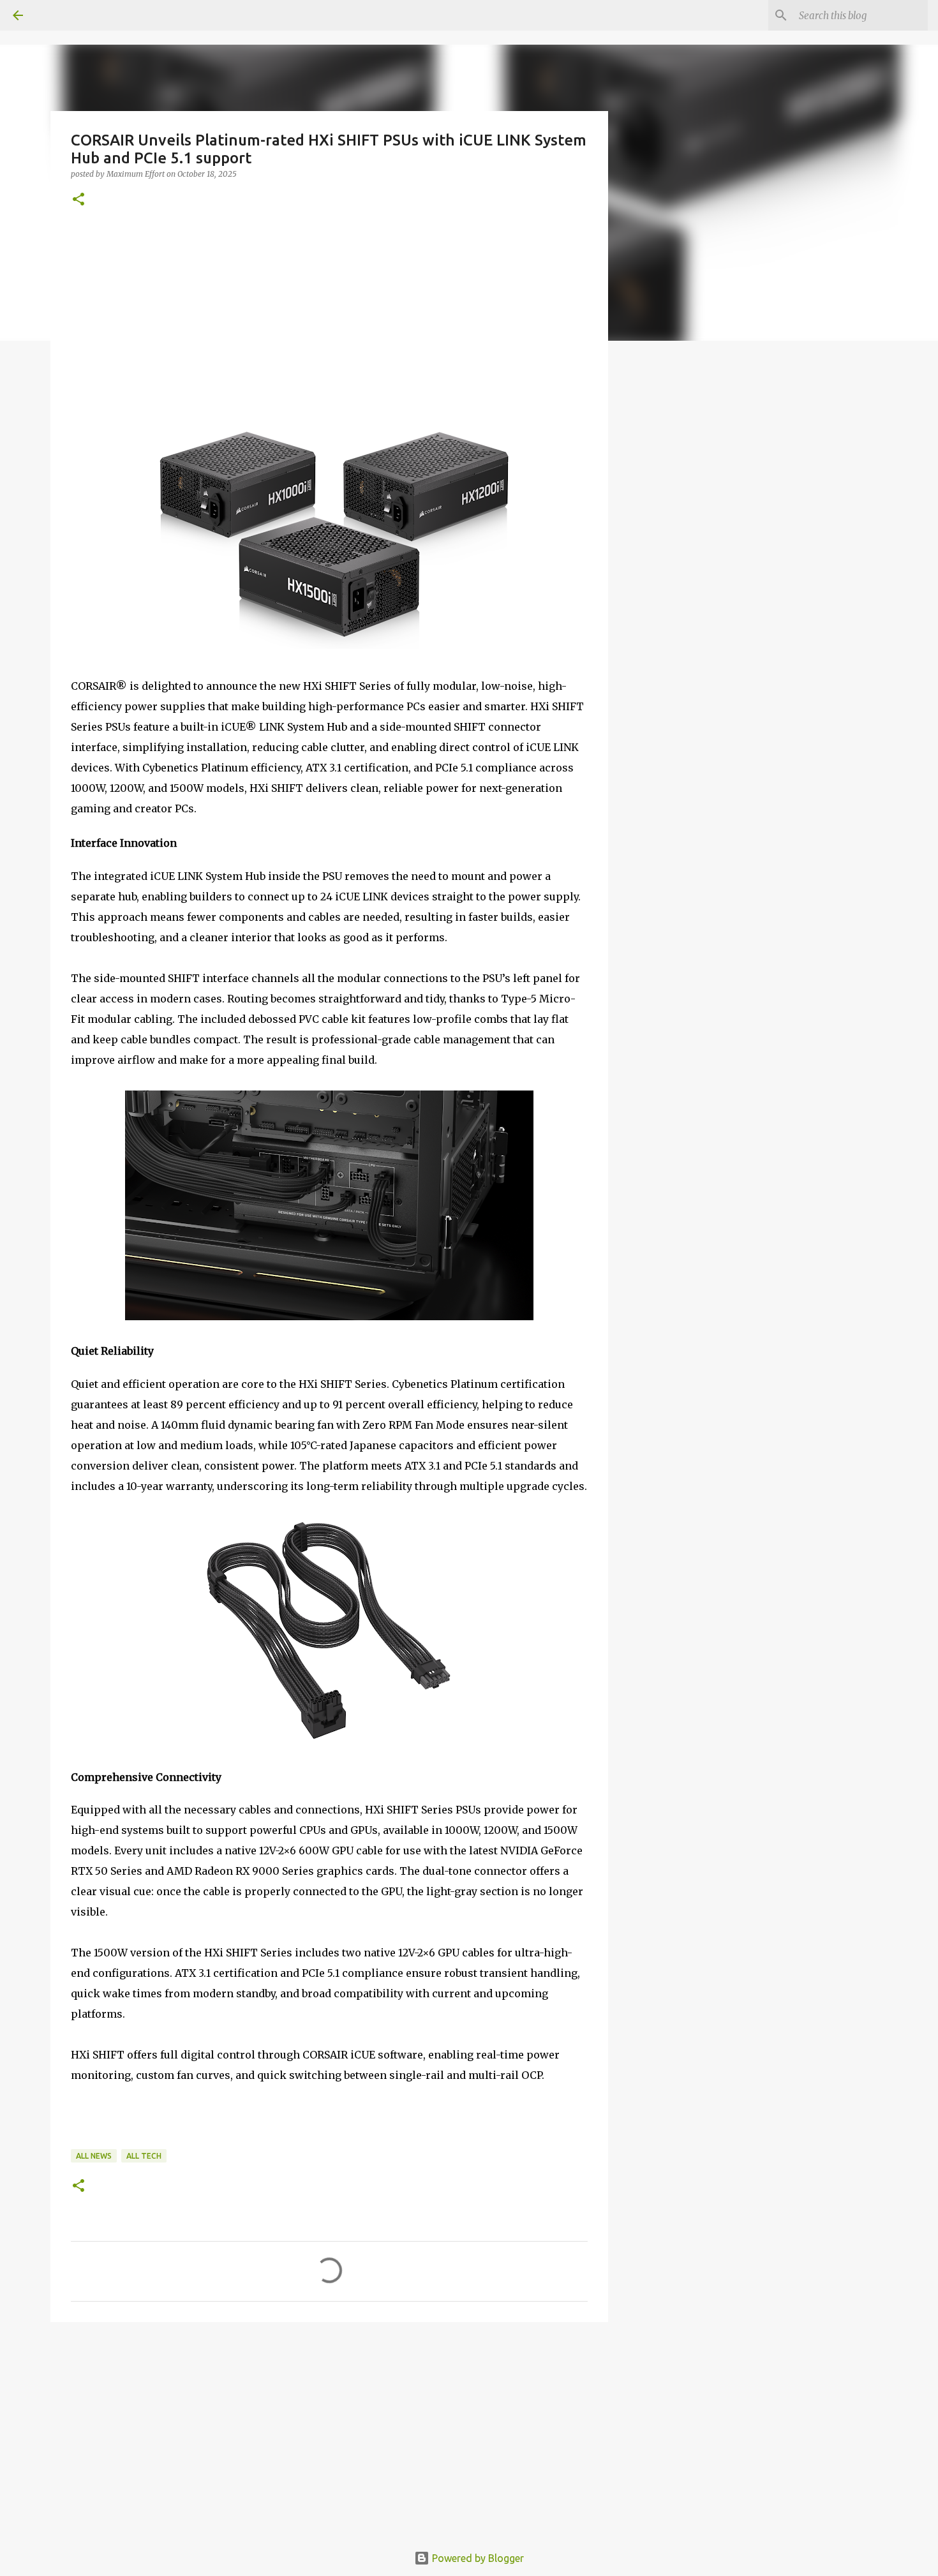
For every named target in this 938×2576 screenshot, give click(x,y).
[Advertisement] (329, 324)
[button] (78, 200)
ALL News (94, 2156)
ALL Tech (144, 2156)
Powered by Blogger (477, 2558)
